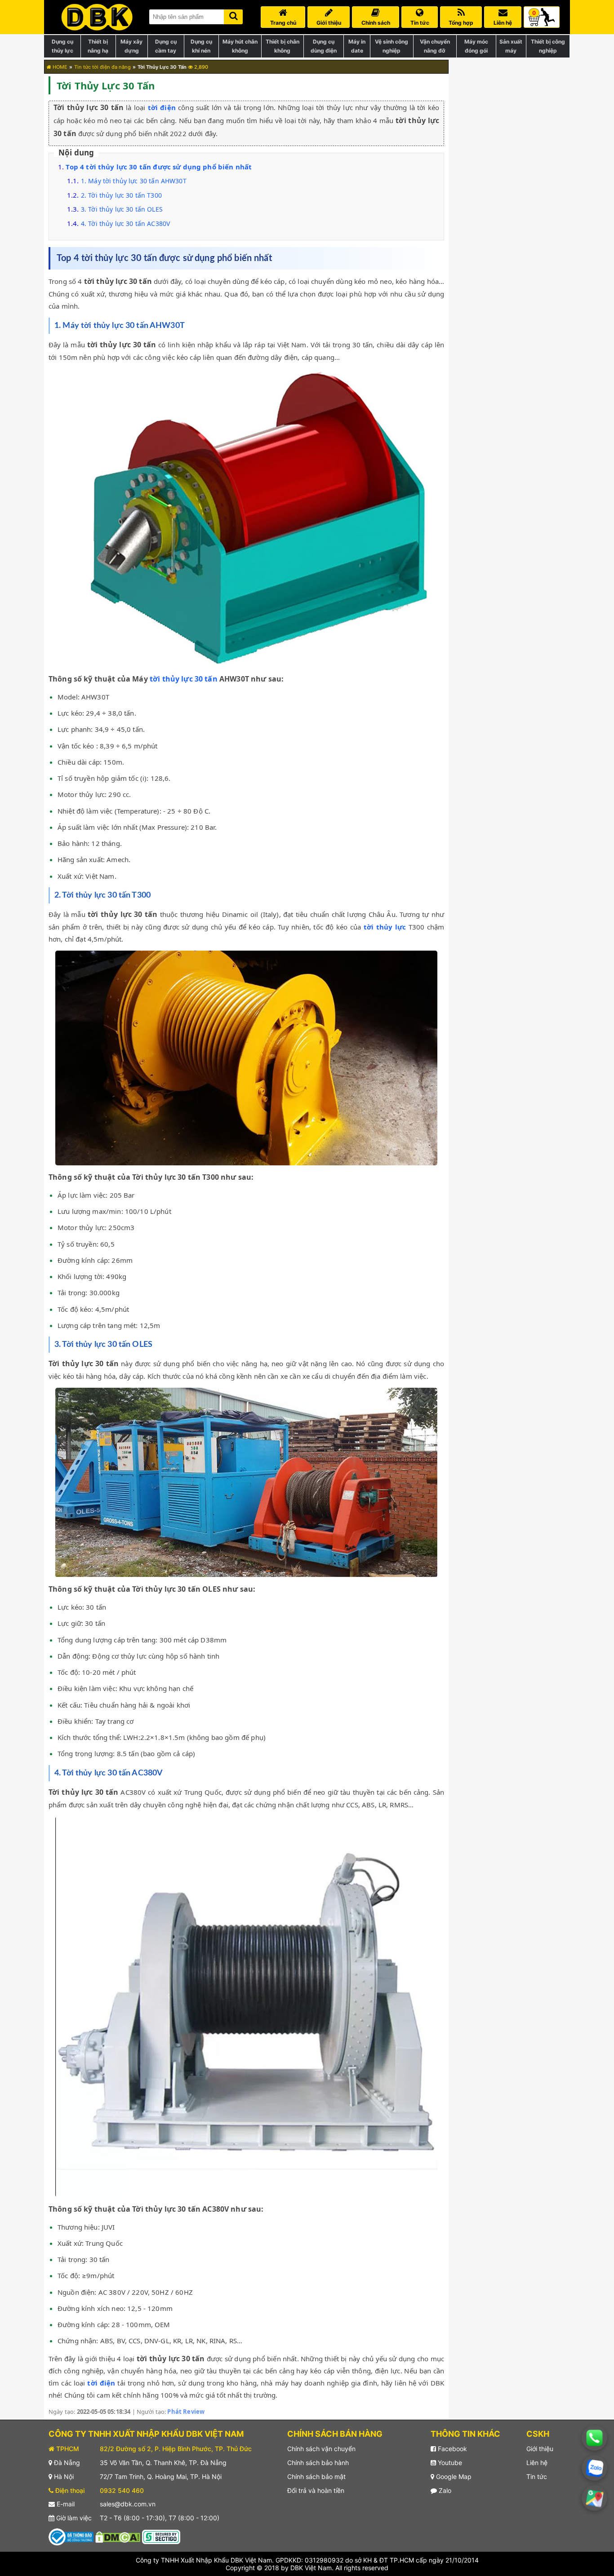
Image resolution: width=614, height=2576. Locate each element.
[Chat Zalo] (594, 2468)
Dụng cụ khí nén (201, 46)
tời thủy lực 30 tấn (184, 679)
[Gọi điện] (594, 2438)
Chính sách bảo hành (318, 2463)
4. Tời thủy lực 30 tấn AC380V (125, 224)
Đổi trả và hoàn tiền (316, 2490)
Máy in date (357, 46)
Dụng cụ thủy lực (62, 46)
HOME (59, 67)
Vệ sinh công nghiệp (392, 46)
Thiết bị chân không (283, 46)
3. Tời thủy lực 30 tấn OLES (122, 209)
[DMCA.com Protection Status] (118, 2536)
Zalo (444, 2490)
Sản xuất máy (511, 46)
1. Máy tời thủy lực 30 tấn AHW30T (134, 181)
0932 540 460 (122, 2490)
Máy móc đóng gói (476, 46)
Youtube (449, 2463)
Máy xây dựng (131, 46)
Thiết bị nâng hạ (98, 46)
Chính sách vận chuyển (321, 2449)
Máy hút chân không (240, 46)
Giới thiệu (540, 2449)
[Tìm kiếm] (233, 15)
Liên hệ (537, 2463)
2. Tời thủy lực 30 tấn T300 (121, 195)
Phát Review (186, 2412)
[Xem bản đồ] (594, 2498)
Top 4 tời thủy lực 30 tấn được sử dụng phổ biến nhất (159, 167)
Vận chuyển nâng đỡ (435, 46)
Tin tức (537, 2476)
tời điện (162, 107)
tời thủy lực (385, 927)
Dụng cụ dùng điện (324, 46)
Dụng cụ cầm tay (166, 46)
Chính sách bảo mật (316, 2476)
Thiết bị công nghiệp (548, 46)
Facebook (452, 2449)
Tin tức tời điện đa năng (102, 67)
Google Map (453, 2476)
